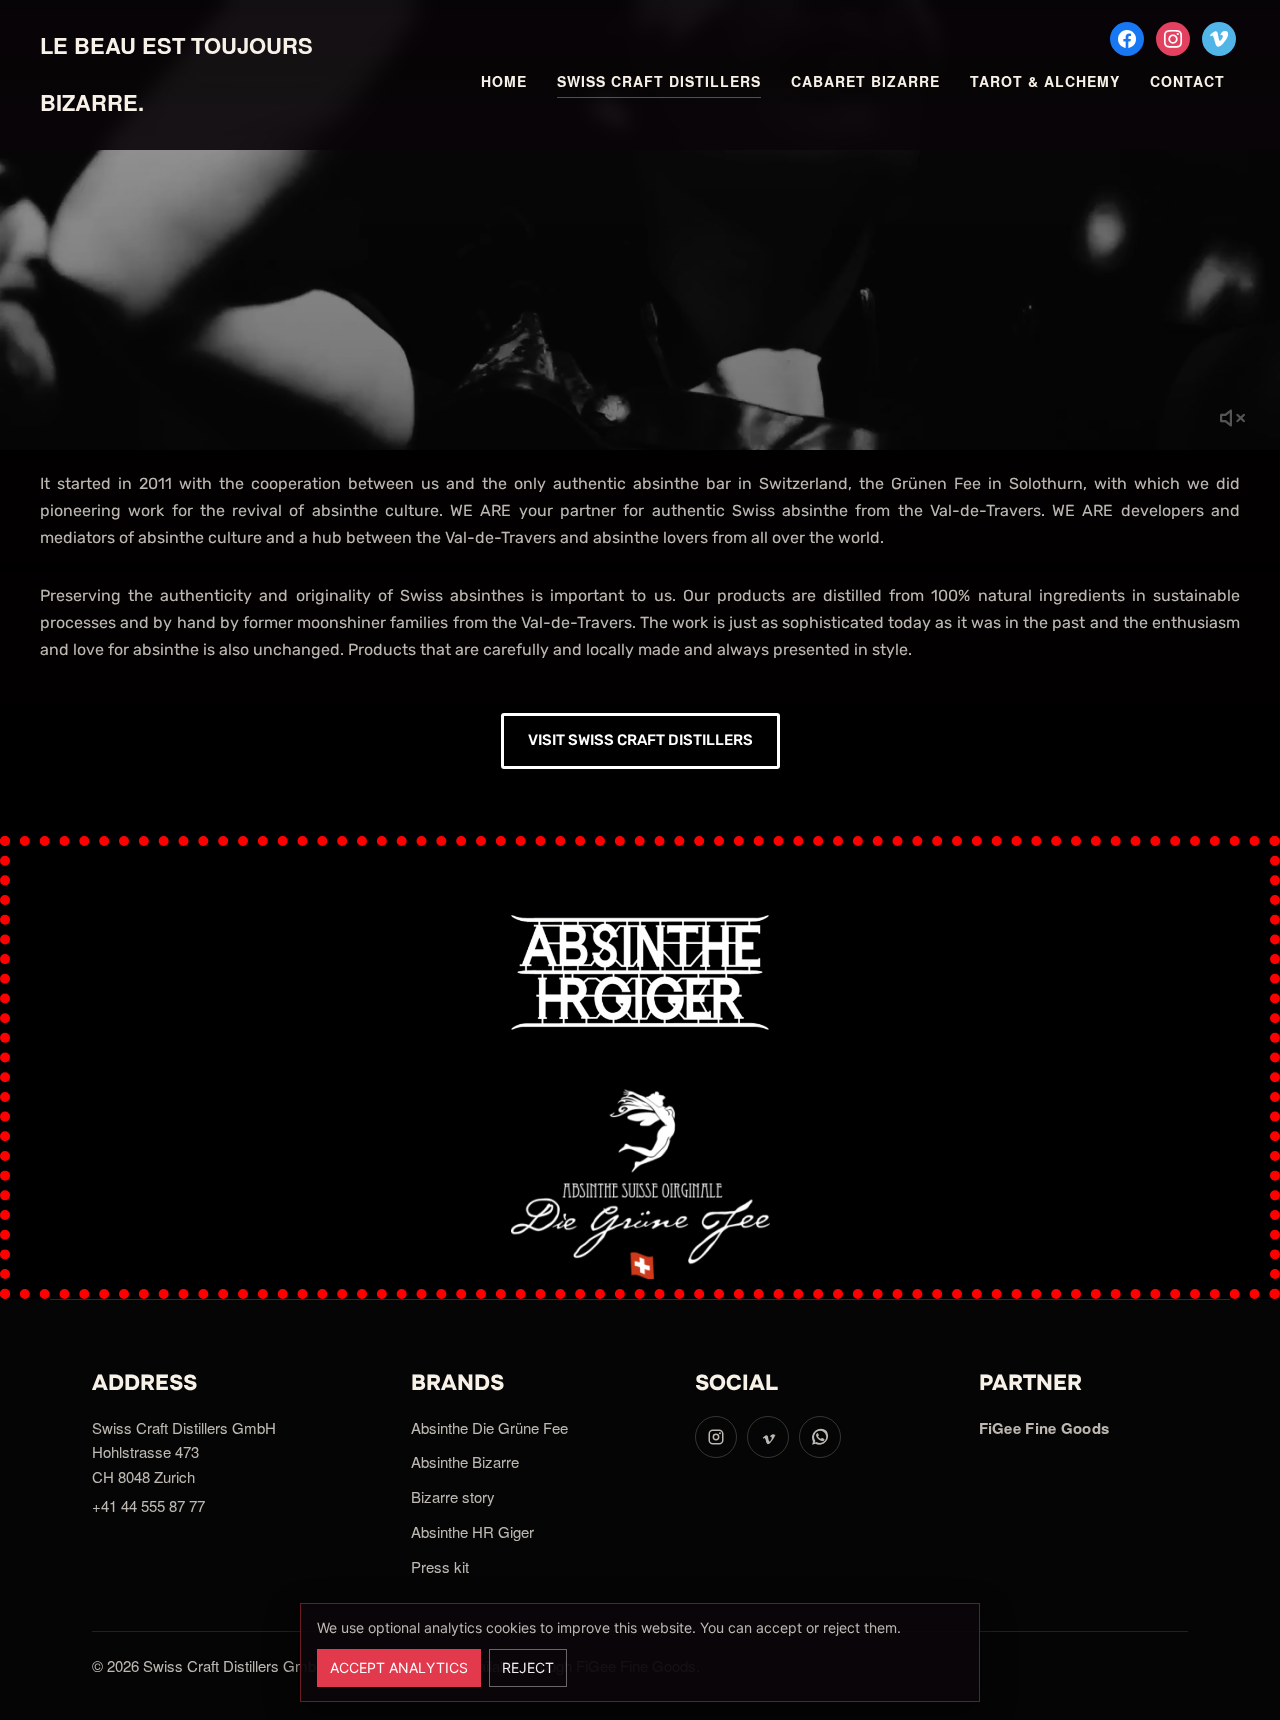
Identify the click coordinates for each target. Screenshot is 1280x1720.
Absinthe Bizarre (465, 1461)
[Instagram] (1173, 37)
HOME (504, 81)
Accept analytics (399, 1667)
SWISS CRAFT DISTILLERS (659, 81)
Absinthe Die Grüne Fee (489, 1427)
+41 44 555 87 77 (148, 1505)
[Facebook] (1127, 37)
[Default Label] (1219, 37)
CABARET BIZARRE (865, 81)
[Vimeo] (768, 1437)
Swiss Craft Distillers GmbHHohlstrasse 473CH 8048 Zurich (184, 1452)
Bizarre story (453, 1496)
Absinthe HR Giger (472, 1531)
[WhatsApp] (820, 1437)
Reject (528, 1667)
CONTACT (1187, 81)
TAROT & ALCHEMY (1045, 81)
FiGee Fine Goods (1044, 1428)
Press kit (440, 1566)
